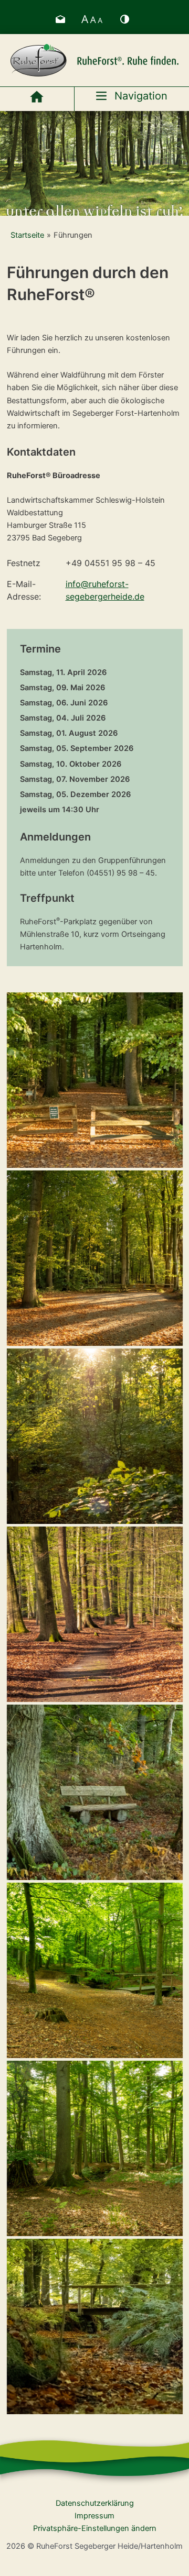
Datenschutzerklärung (95, 2503)
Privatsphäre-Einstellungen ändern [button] (95, 2528)
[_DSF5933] (95, 1614)
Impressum (94, 2516)
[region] (94, 163)
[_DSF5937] (95, 1792)
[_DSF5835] (95, 1258)
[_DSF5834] (95, 1080)
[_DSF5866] (95, 2326)
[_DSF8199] (95, 2148)
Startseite (27, 235)
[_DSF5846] (95, 1436)
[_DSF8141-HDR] (95, 1970)
